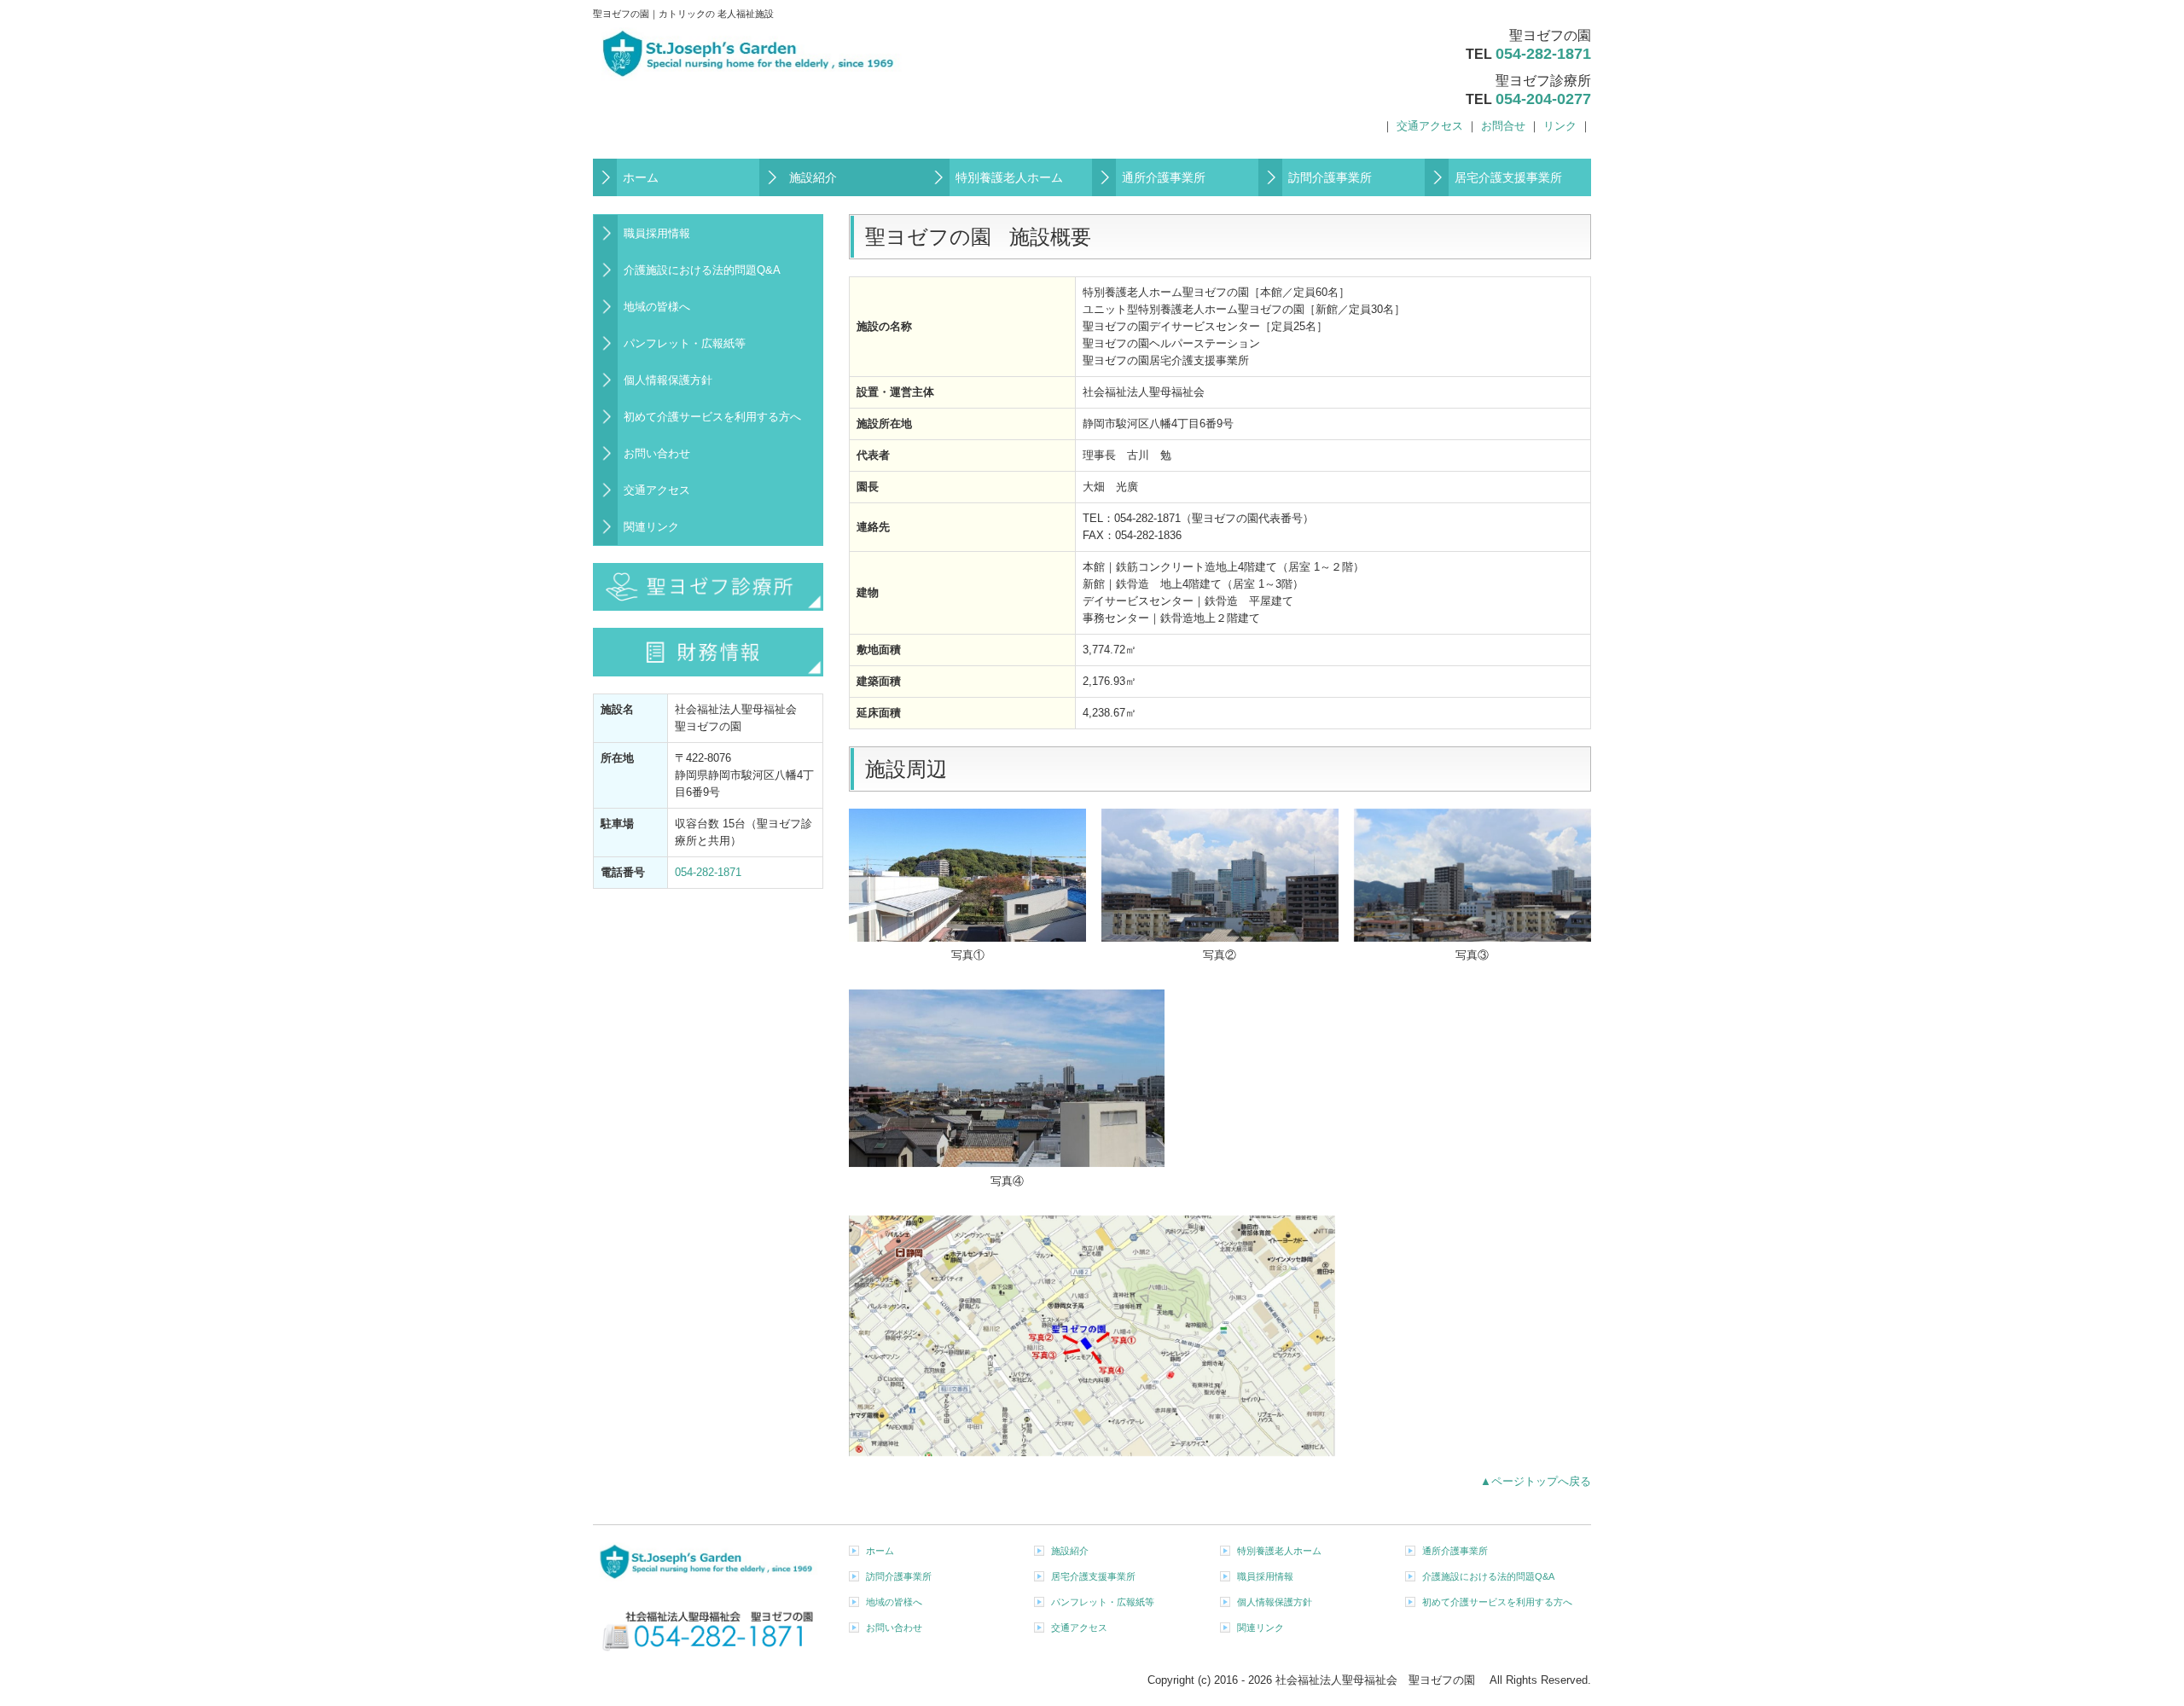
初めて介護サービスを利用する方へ (712, 417)
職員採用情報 (657, 233)
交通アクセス (1430, 126)
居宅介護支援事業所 (1508, 177)
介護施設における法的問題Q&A (702, 270)
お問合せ (1503, 126)
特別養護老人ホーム (1009, 177)
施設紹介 (813, 177)
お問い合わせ (657, 453)
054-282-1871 (1543, 54)
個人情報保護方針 (668, 380)
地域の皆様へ (657, 307)
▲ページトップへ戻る (1536, 1481)
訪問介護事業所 (1330, 177)
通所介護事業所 (1164, 177)
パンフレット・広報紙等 (685, 343)
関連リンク (651, 527)
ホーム (641, 177)
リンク (1560, 126)
